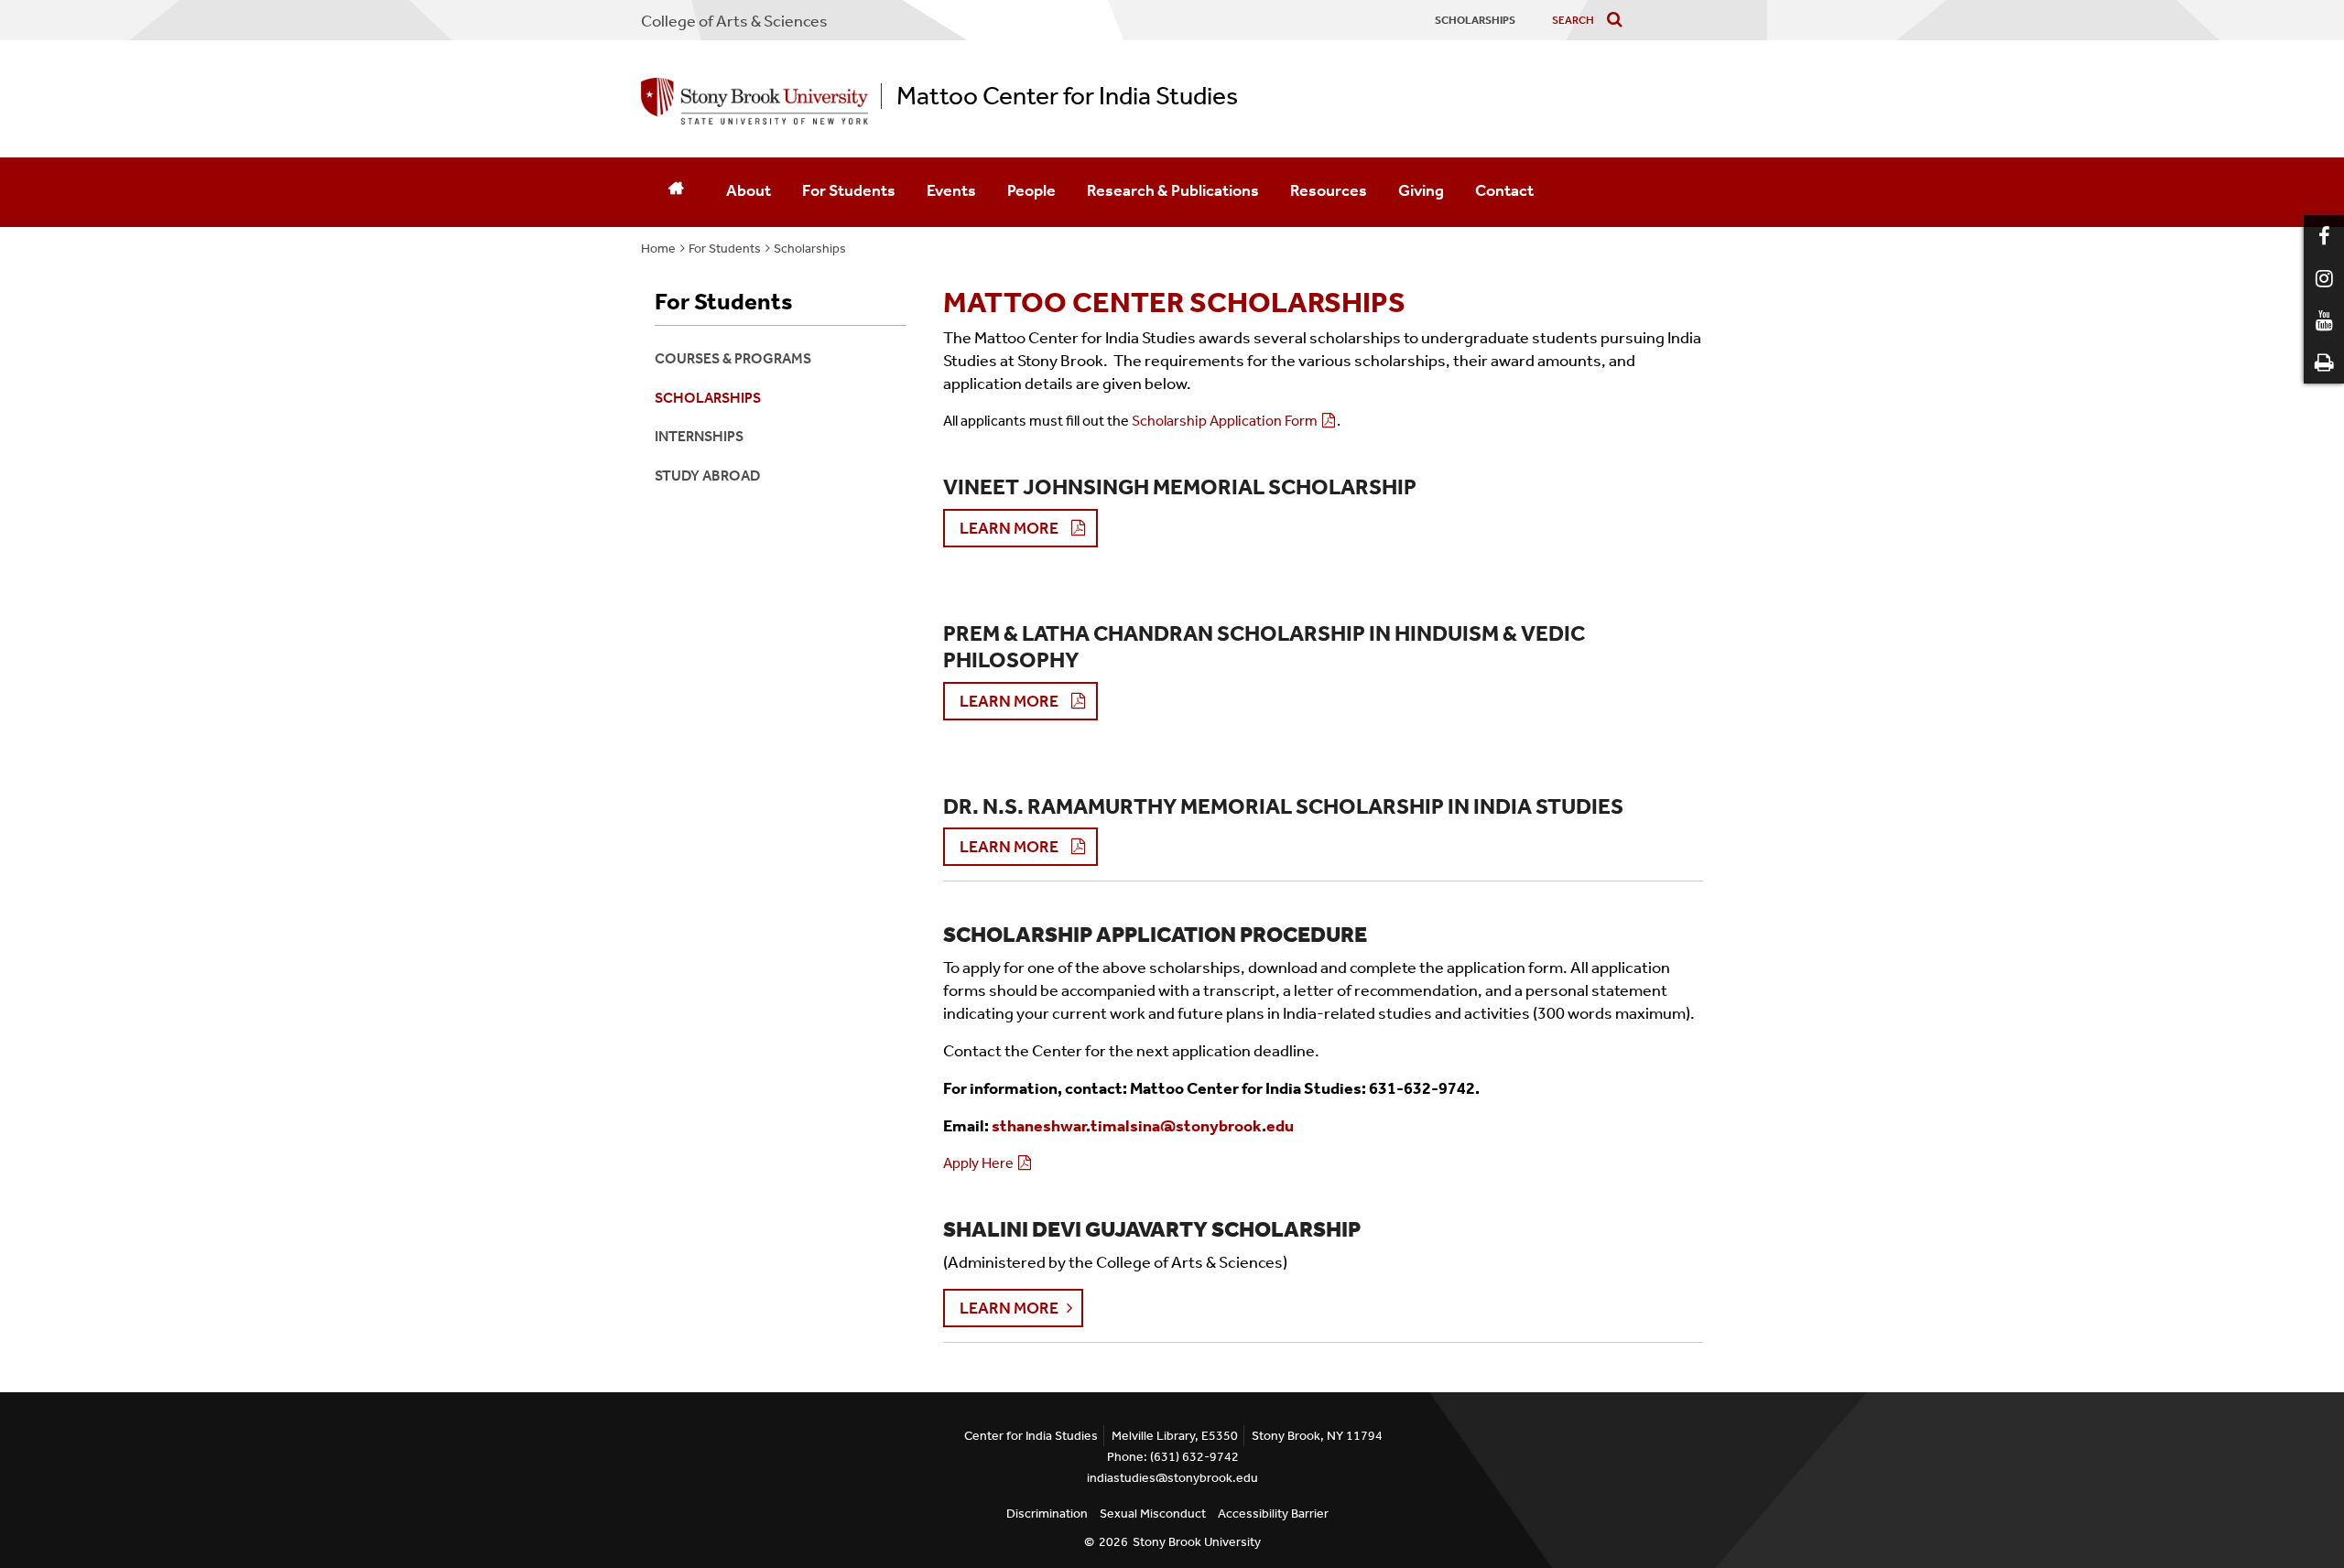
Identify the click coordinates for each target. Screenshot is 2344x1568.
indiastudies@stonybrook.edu (1172, 1478)
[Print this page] (2324, 362)
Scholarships (810, 249)
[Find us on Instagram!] (2324, 278)
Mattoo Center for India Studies (1067, 96)
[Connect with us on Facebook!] (2324, 236)
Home (658, 249)
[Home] (676, 192)
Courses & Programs (733, 358)
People (1031, 190)
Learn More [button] (1009, 528)
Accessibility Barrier (1273, 1514)
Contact (1504, 190)
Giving (1421, 190)
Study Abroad (707, 476)
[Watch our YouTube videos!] (2324, 320)
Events (951, 190)
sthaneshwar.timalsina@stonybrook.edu (1144, 1126)
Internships (699, 436)
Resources (1329, 190)
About (749, 190)
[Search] (1618, 21)
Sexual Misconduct (1153, 1514)
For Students (849, 190)
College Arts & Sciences (734, 21)
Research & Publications (1173, 190)
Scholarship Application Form (1225, 421)
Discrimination (1047, 1514)
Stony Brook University (1197, 1542)
